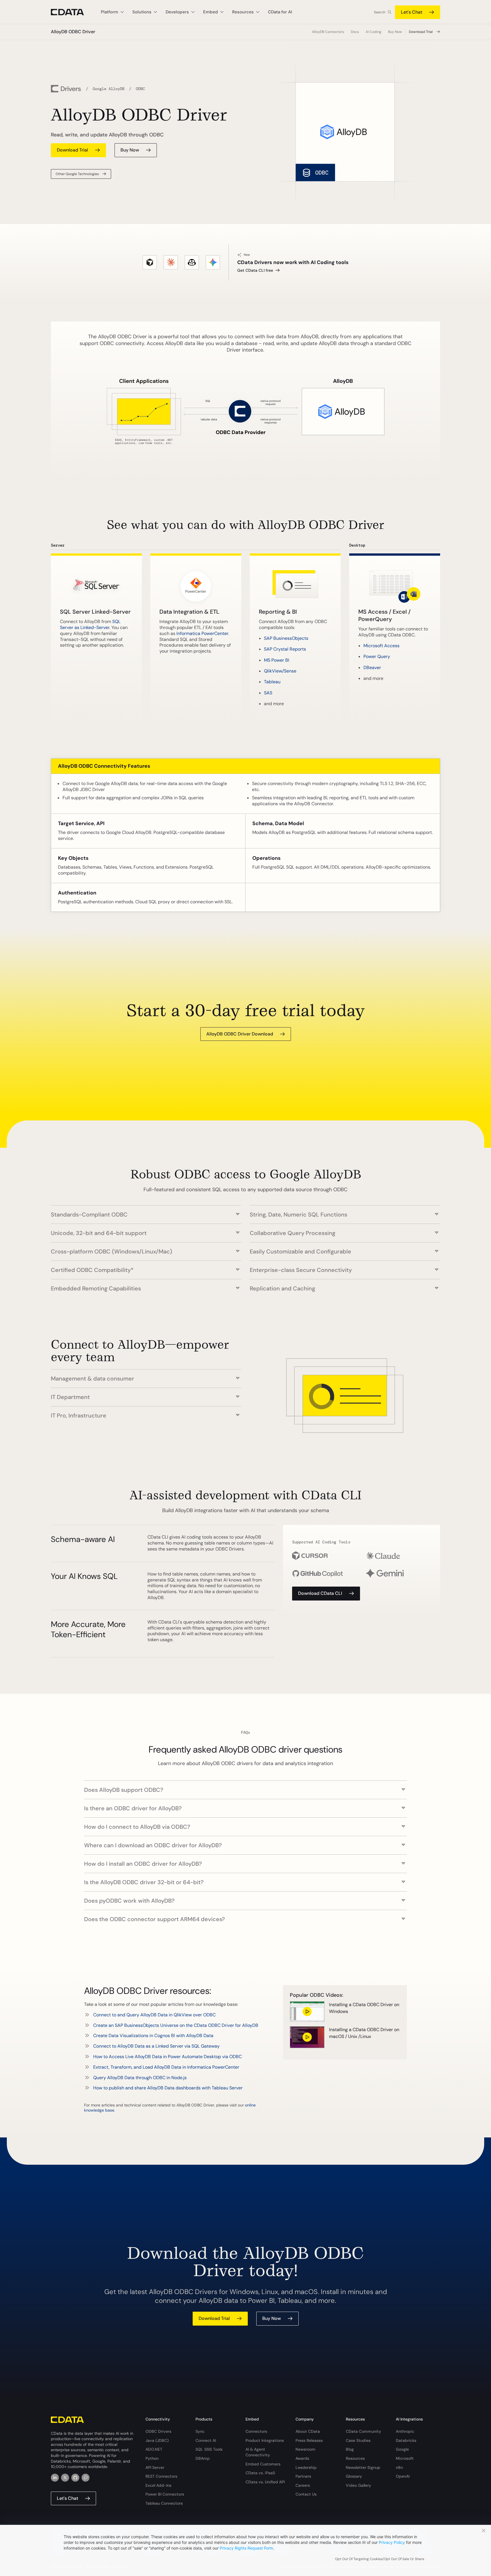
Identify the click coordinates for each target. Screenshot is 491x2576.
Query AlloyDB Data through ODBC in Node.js (140, 2078)
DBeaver (372, 668)
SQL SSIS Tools (209, 2449)
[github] (75, 2478)
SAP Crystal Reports (285, 649)
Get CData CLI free (255, 270)
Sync (200, 2431)
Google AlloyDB (109, 89)
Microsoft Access (381, 646)
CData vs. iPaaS (260, 2473)
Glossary (354, 2476)
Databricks (406, 2440)
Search (380, 12)
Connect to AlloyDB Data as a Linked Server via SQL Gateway (156, 2046)
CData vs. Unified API (265, 2482)
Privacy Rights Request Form (246, 2548)
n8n (399, 2467)
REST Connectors (161, 2476)
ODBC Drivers (158, 2431)
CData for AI (280, 12)
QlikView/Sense (280, 671)
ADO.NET (154, 2449)
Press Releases (309, 2440)
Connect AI (206, 2440)
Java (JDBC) (157, 2440)
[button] (146, 1212)
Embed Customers (263, 2464)
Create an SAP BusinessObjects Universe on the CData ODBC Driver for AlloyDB (176, 2025)
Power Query (377, 656)
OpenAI (403, 2476)
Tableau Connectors (164, 2503)
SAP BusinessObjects (286, 638)
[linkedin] (55, 2478)
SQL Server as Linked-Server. (90, 624)
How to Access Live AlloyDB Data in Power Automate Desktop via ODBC (168, 2057)
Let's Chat (412, 12)
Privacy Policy (392, 2542)
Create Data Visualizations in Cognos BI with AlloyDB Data (153, 2036)
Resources (355, 2458)
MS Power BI (277, 660)
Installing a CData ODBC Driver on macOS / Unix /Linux (364, 2033)
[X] (65, 2478)
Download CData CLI (320, 1593)
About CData (308, 2431)
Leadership (306, 2467)
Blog (350, 2449)
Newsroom (305, 2449)
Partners (303, 2476)
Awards (302, 2458)
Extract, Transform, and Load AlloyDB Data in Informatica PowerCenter (166, 2067)
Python (152, 2458)
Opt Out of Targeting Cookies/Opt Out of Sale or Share (380, 2559)
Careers (303, 2485)
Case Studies (358, 2440)
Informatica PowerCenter (202, 633)
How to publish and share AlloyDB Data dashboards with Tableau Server (168, 2088)
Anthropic (405, 2431)
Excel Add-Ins (158, 2485)
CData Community (363, 2431)
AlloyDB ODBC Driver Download (240, 1034)
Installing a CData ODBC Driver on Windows (364, 2008)
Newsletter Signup (363, 2467)
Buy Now (395, 32)
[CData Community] (86, 2478)
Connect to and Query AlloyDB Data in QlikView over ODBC (154, 2015)
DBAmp (203, 2458)
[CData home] (72, 12)
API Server (155, 2467)
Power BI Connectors (165, 2494)
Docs (355, 32)
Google (402, 2449)
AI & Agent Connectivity (258, 2452)
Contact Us (306, 2494)
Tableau (272, 682)
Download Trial (421, 32)
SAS (268, 693)
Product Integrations (265, 2440)
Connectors (256, 2431)
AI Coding (374, 32)
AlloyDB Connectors (328, 32)
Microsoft (405, 2458)
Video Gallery (358, 2485)
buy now (130, 150)
